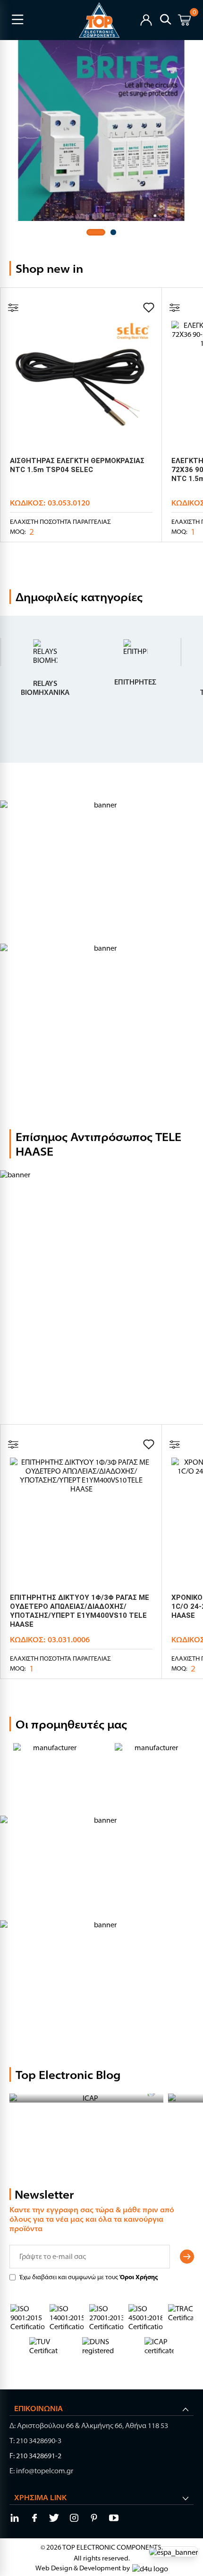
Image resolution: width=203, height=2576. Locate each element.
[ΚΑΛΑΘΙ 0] (184, 21)
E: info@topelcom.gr (41, 2471)
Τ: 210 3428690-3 (35, 2441)
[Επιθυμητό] (149, 308)
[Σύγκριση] (13, 308)
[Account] (146, 19)
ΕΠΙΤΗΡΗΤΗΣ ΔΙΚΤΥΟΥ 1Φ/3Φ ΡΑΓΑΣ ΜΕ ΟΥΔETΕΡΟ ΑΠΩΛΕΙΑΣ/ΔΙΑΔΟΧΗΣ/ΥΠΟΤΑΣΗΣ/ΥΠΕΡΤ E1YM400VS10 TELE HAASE (80, 1611)
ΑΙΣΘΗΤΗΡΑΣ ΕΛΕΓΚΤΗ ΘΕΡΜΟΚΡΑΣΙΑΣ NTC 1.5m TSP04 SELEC (77, 465)
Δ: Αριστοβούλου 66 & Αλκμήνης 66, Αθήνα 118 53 (89, 2425)
